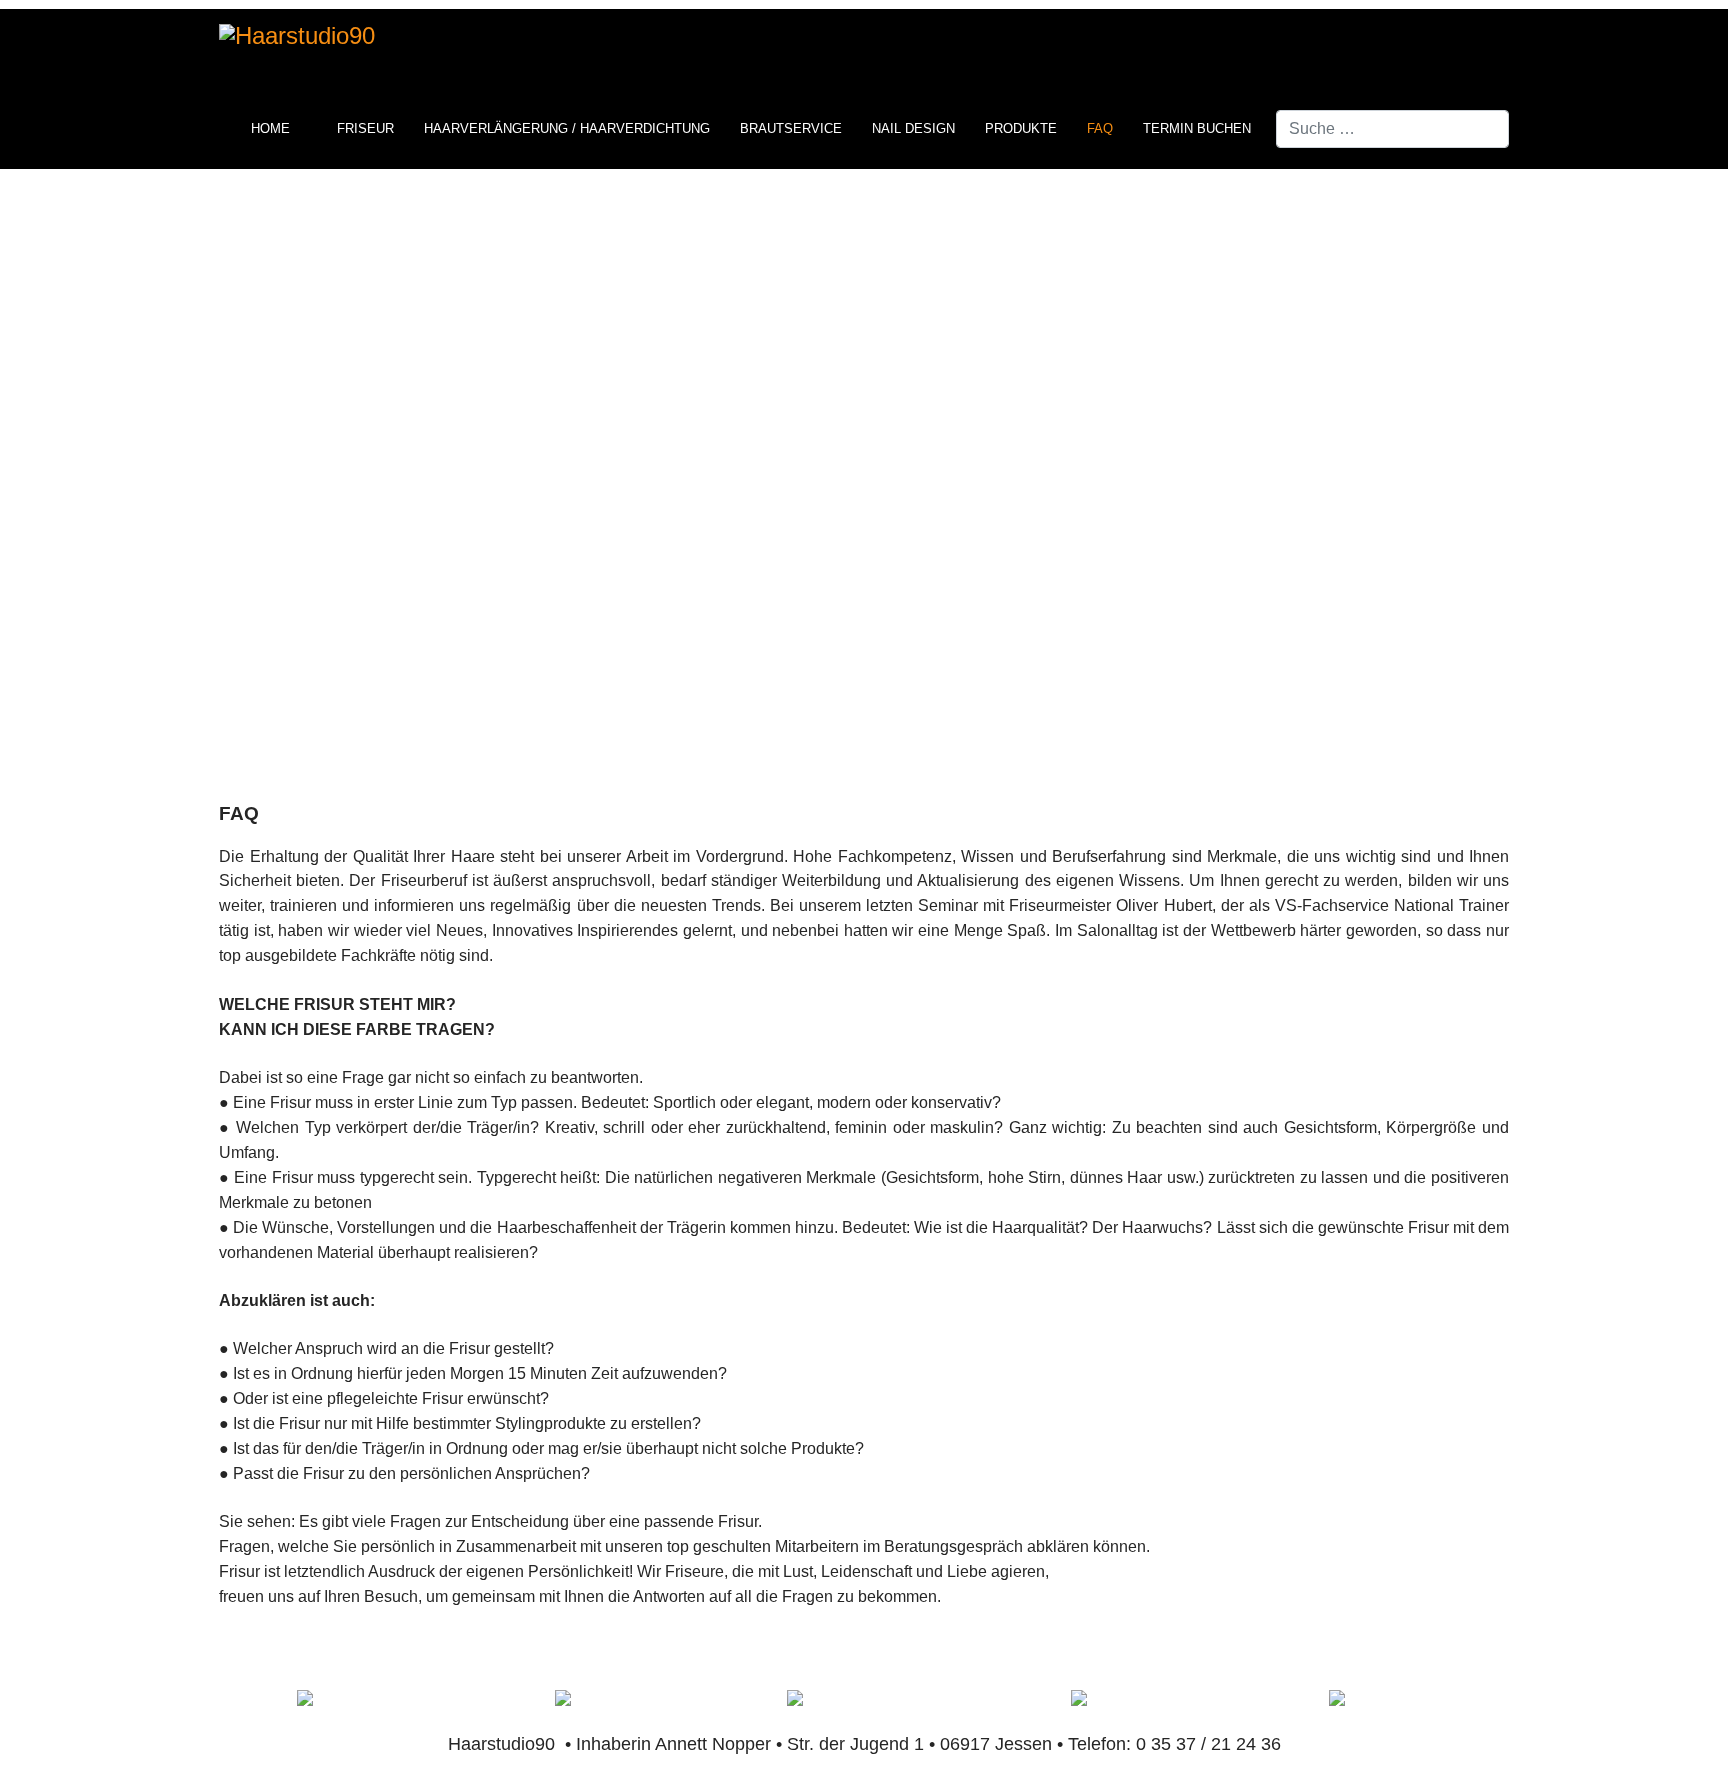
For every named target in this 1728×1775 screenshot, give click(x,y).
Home (270, 128)
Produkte (1021, 128)
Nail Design (913, 128)
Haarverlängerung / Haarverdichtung (567, 128)
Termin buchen (1197, 128)
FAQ (1100, 128)
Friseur (365, 128)
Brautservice (791, 128)
